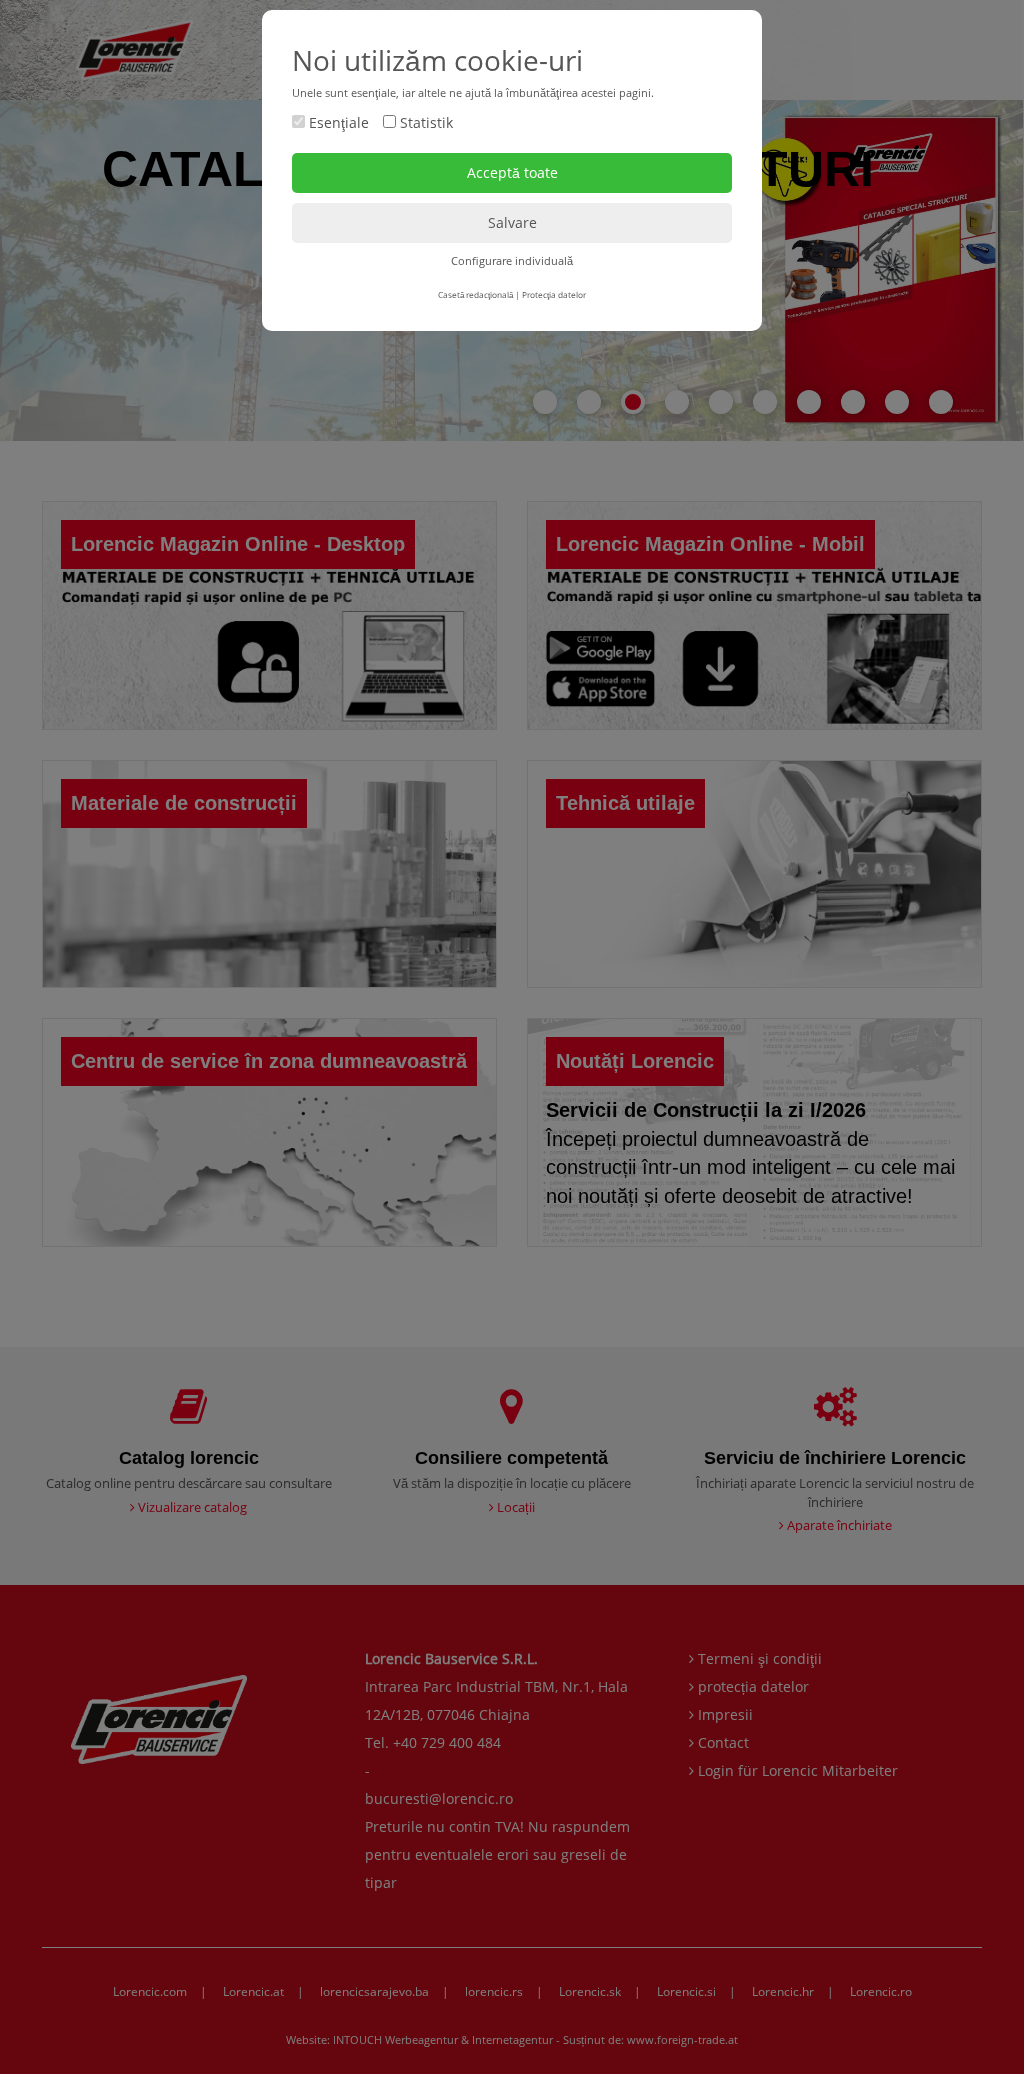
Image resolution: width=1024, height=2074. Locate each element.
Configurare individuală (512, 260)
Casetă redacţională (475, 294)
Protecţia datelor (554, 294)
